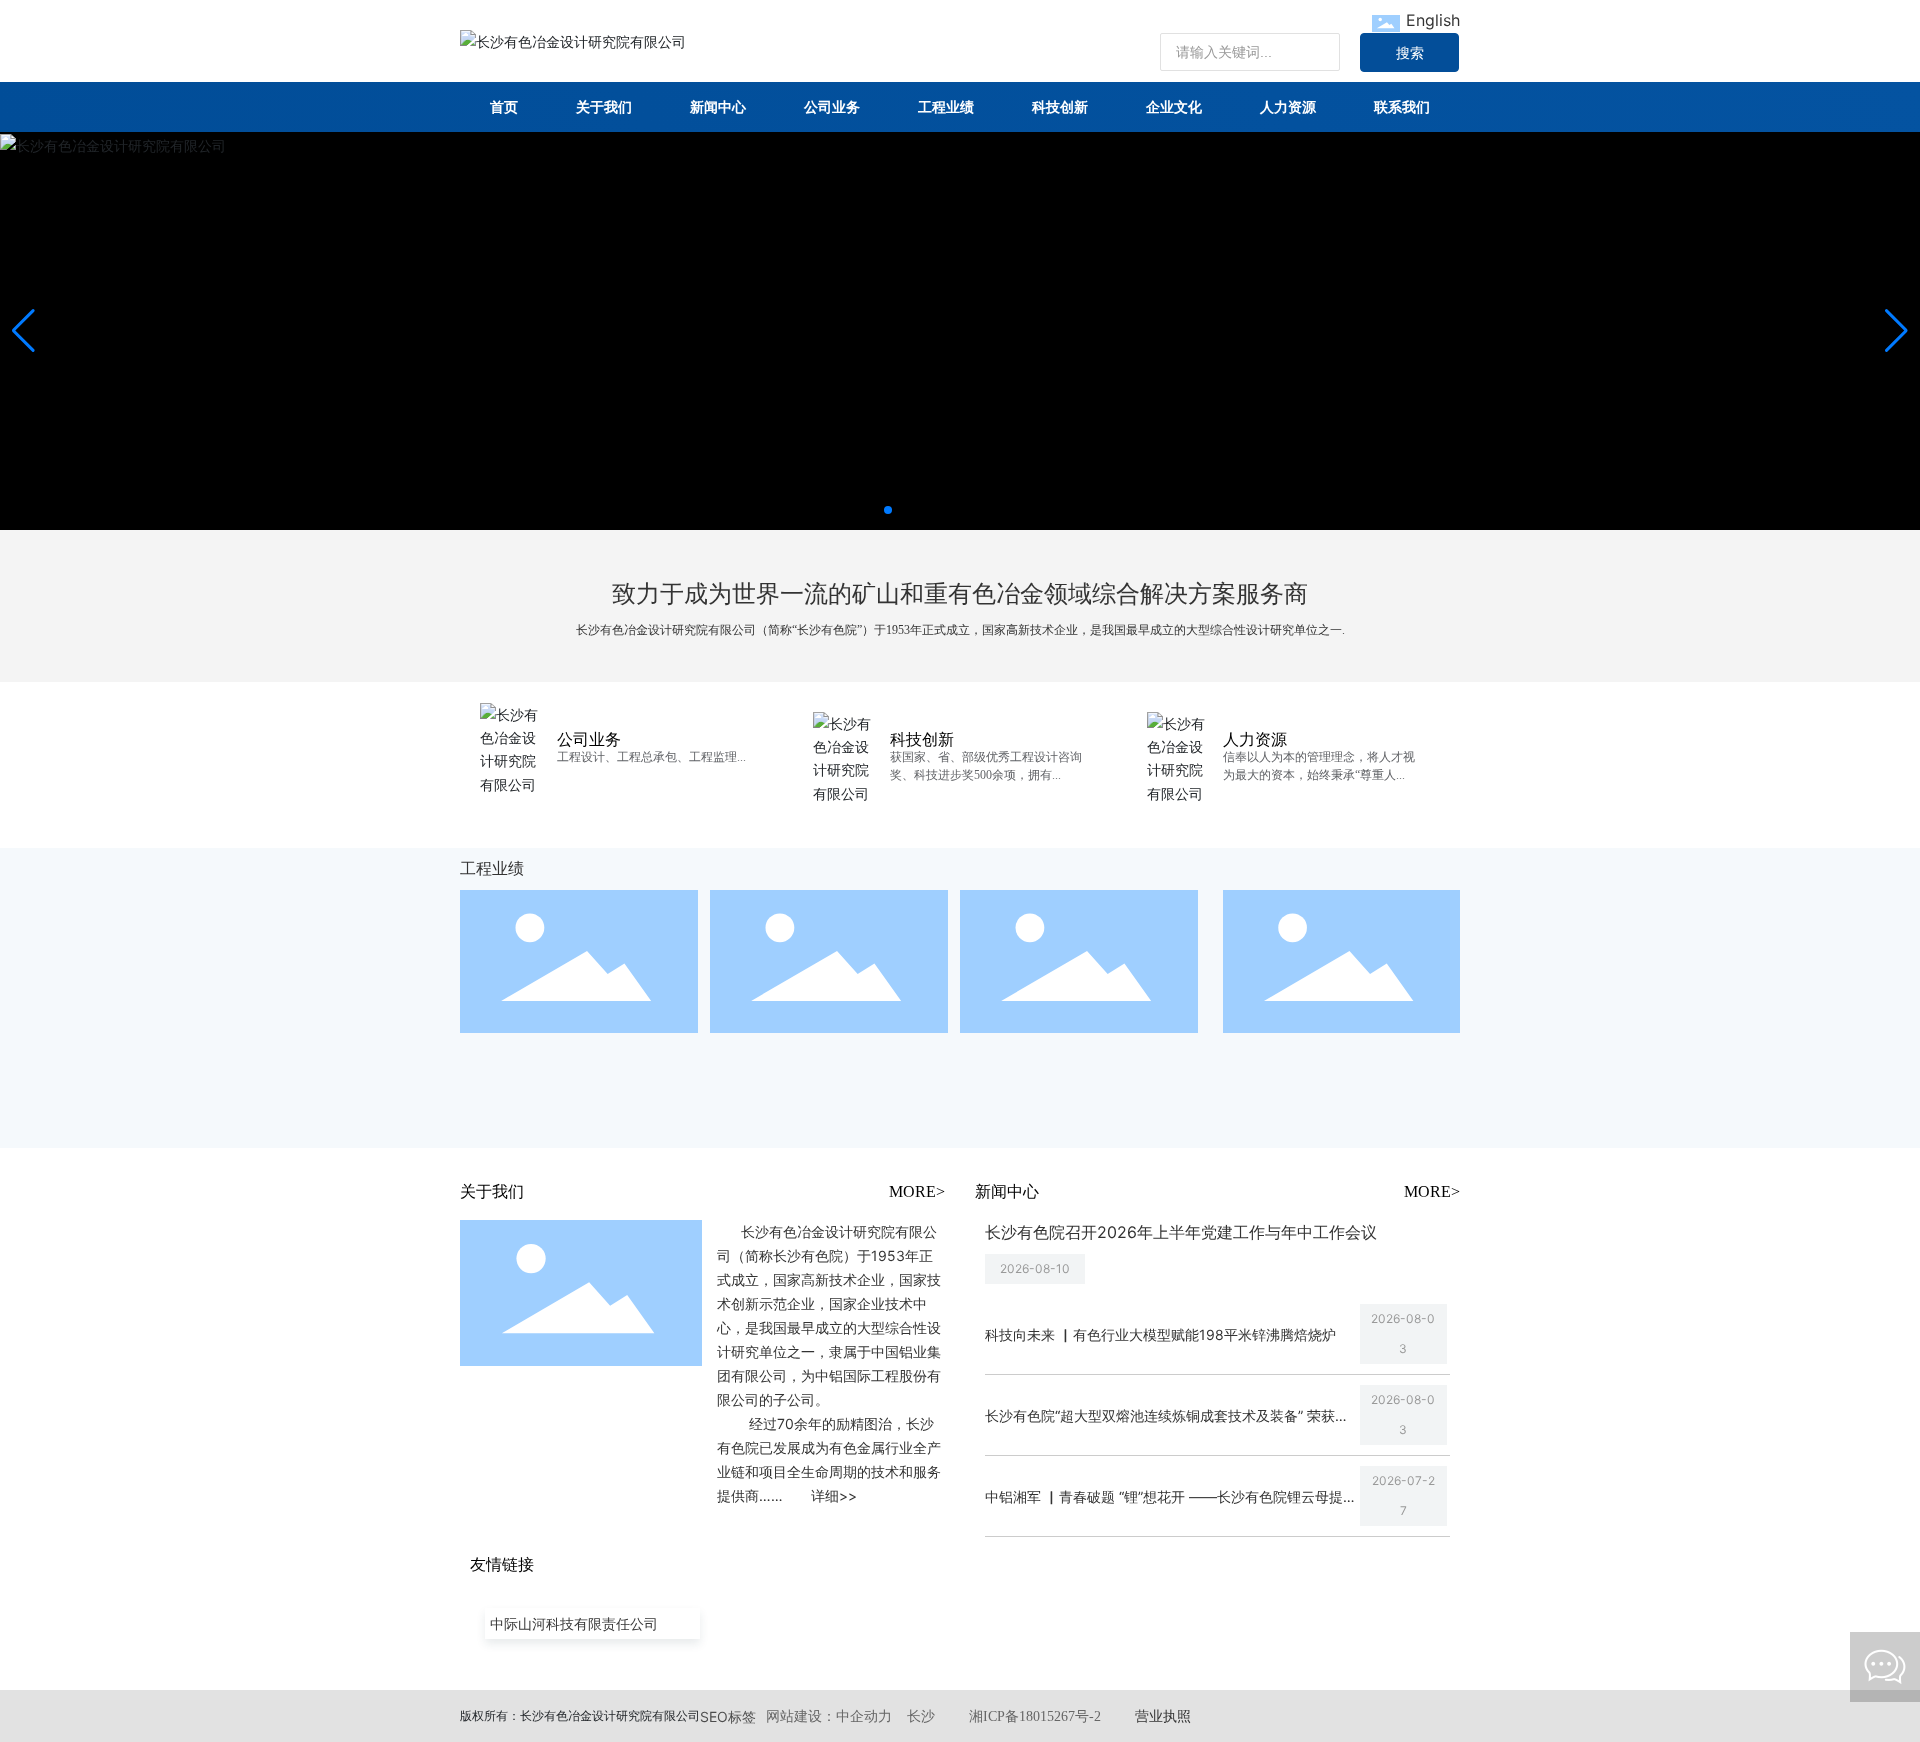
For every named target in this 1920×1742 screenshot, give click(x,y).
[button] (888, 510)
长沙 (921, 1716)
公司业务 (589, 739)
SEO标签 (728, 1716)
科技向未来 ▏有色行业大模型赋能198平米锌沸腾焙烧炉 (1160, 1334)
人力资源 (1255, 739)
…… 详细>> (808, 1495)
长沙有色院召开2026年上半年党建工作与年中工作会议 (1181, 1232)
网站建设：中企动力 (829, 1716)
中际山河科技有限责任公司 (574, 1623)
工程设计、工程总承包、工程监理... (651, 757)
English (1433, 20)
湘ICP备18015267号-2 (1035, 1716)
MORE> (917, 1191)
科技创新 (922, 739)
